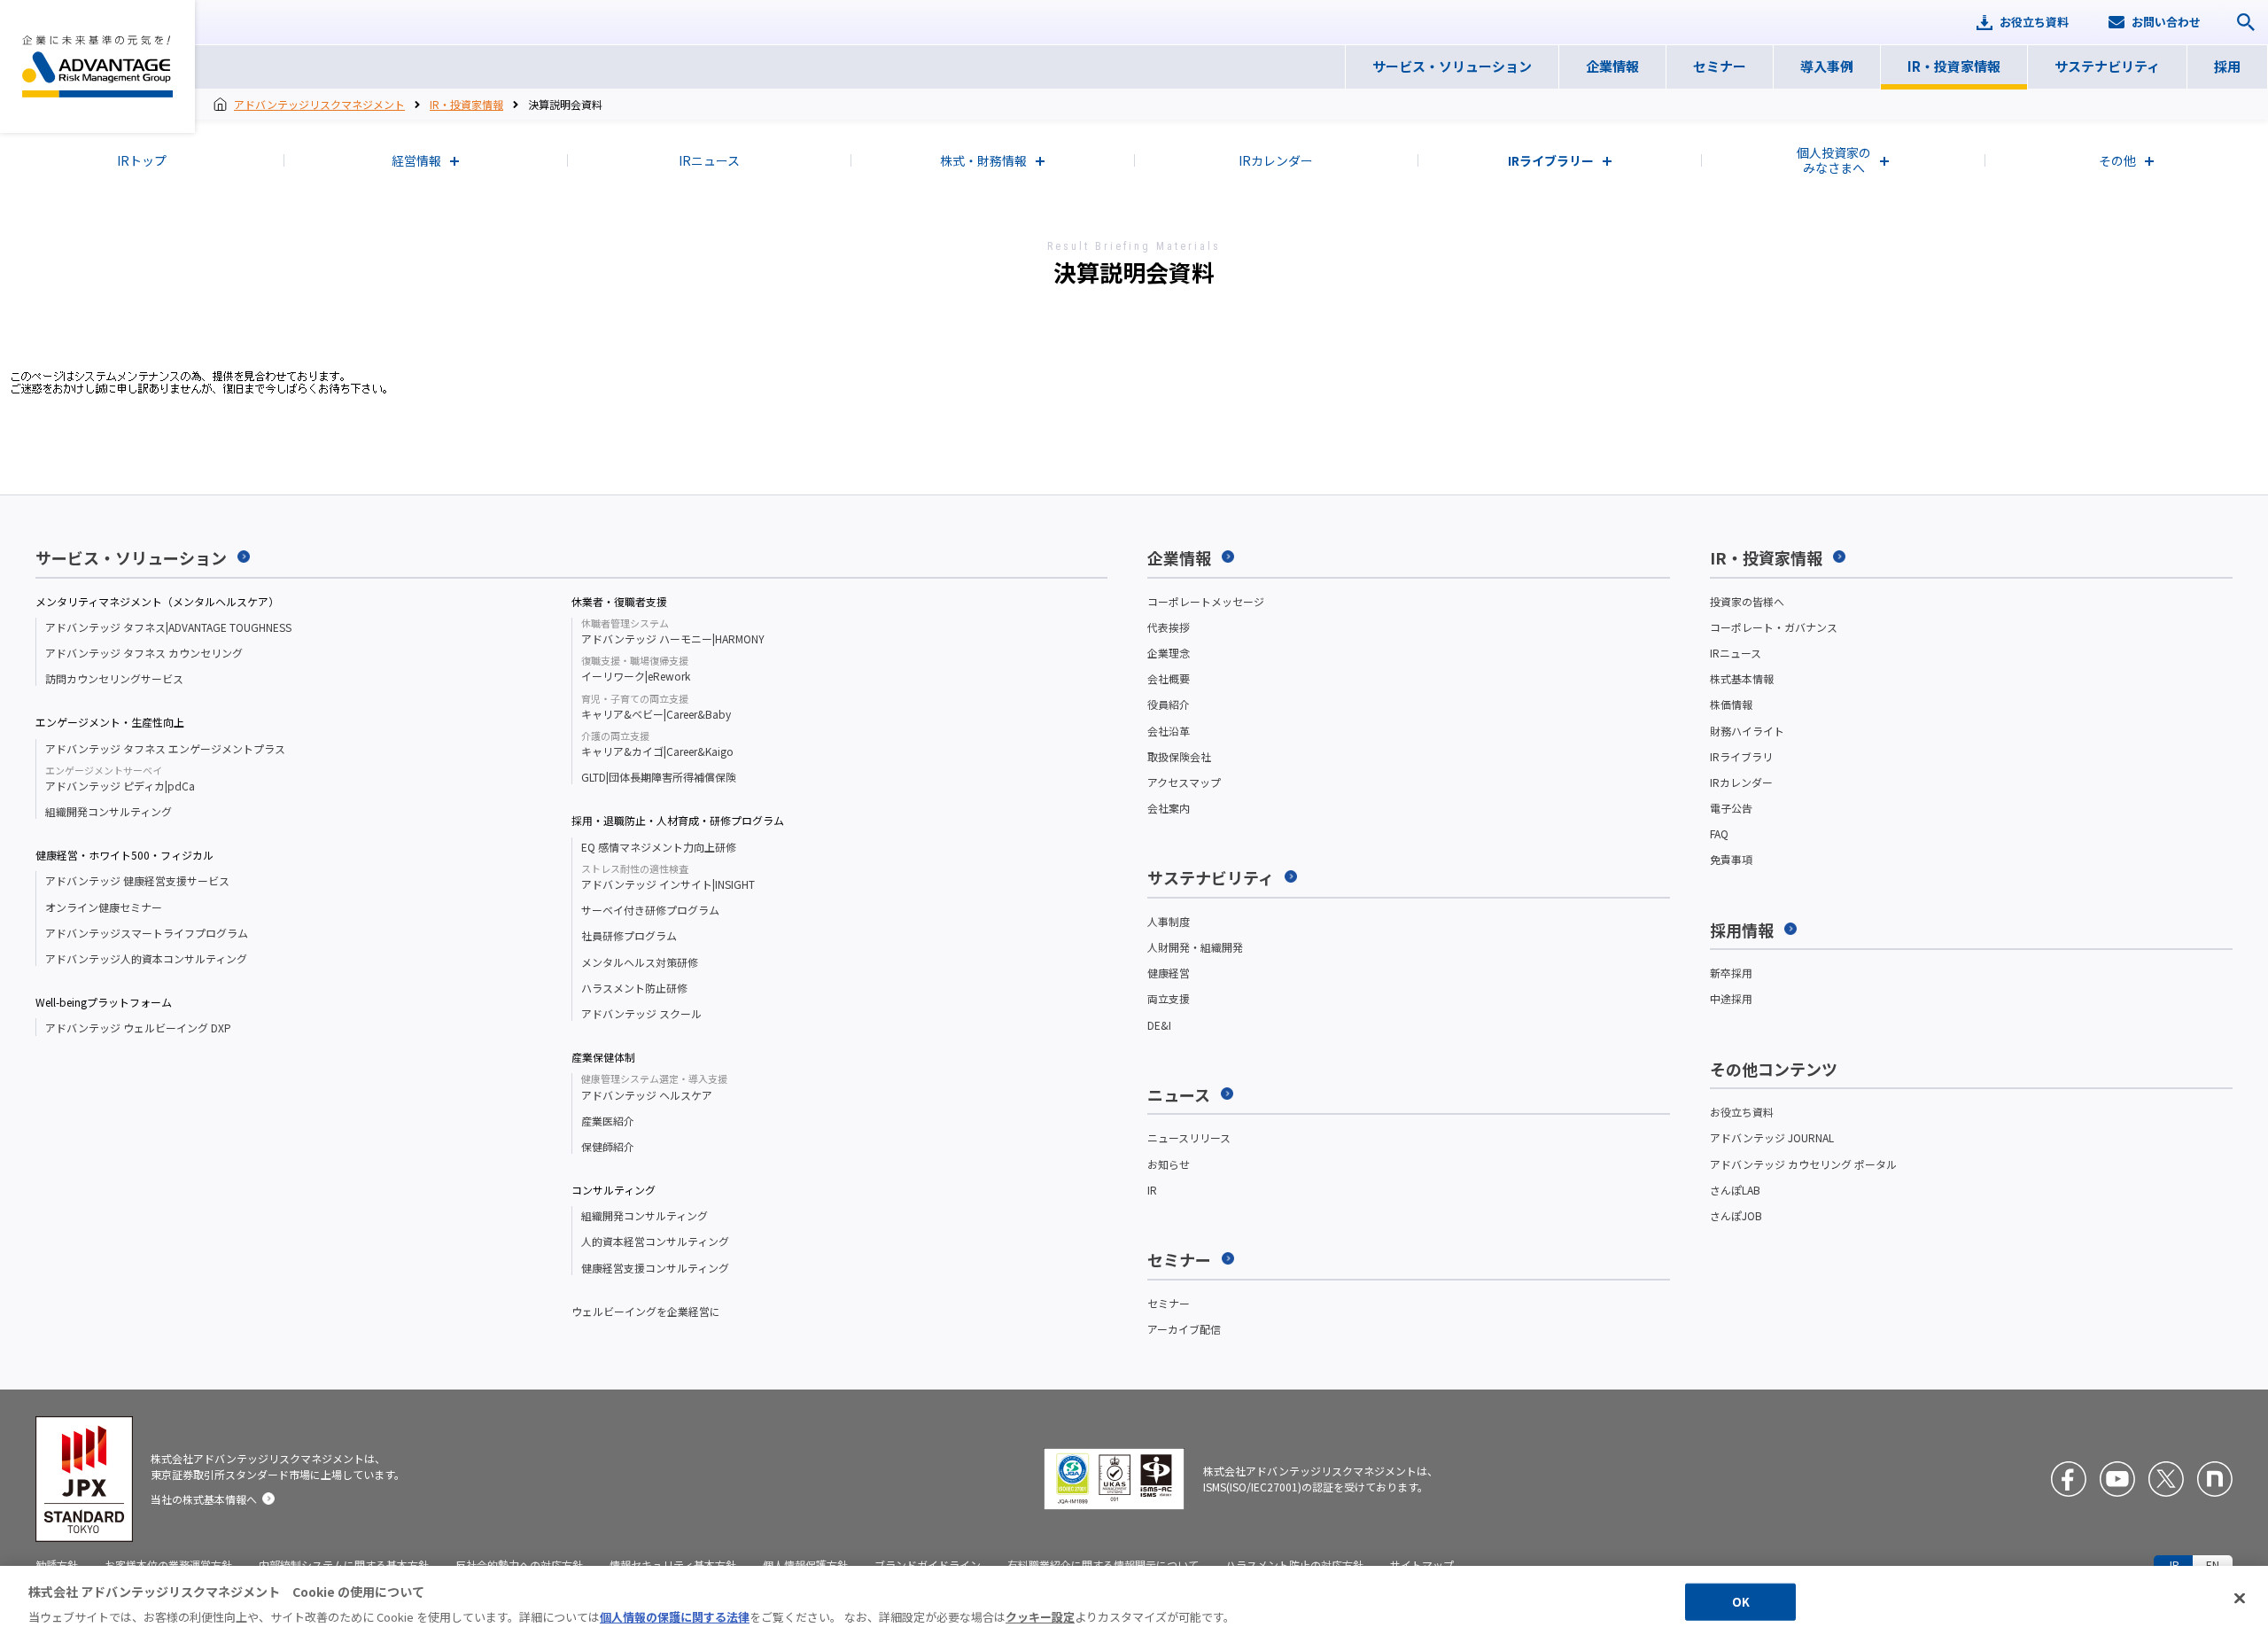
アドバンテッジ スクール (641, 1013)
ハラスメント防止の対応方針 (1294, 1565)
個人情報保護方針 (805, 1565)
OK (1741, 1602)
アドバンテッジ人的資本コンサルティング (146, 958)
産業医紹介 (608, 1121)
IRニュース (1736, 653)
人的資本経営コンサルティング (655, 1241)
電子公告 (1731, 808)
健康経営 (1169, 973)
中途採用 (1731, 998)
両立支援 (1169, 998)
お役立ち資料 (1742, 1112)
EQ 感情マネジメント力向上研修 (659, 847)
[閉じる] (2240, 1599)
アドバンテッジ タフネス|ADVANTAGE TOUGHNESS (168, 627)
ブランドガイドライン (928, 1565)
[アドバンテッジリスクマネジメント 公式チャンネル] (2117, 1479)
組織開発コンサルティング (109, 811)
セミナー (1169, 1303)
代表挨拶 (1169, 627)
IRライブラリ (1741, 756)
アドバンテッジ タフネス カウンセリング (144, 653)
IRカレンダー (1741, 782)
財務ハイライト (1747, 731)
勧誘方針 (57, 1565)
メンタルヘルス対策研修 (640, 962)
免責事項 (1731, 859)
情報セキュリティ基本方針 (673, 1565)
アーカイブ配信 (1184, 1329)
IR (1152, 1190)
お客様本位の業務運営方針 (168, 1565)
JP (2173, 1565)
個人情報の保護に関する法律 (675, 1617)
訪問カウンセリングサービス (114, 678)
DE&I (1159, 1025)
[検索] (2246, 22)
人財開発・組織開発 (1195, 947)
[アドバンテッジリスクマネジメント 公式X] (2166, 1479)
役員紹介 (1169, 704)
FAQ (1719, 833)
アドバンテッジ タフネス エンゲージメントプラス (165, 748)
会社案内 (1169, 808)
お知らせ (1169, 1164)
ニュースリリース (1189, 1137)
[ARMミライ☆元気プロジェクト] (2215, 1479)
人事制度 (1169, 921)
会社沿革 (1169, 731)
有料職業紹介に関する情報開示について (1103, 1565)
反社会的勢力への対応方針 (519, 1565)
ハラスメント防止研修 (634, 988)
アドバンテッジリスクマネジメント (97, 66)
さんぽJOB (1736, 1215)
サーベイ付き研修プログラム (650, 910)
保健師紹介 (608, 1146)
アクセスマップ (1184, 782)
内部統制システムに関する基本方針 (344, 1565)
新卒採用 (1731, 973)
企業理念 (1169, 653)
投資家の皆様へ (1747, 601)
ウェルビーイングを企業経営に (646, 1311)
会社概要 (1169, 678)
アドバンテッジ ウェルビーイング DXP (138, 1028)
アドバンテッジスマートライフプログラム (147, 933)
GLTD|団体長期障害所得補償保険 (659, 777)
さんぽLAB (1735, 1190)
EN (2213, 1565)
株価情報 (1731, 704)
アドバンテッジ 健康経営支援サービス (137, 880)
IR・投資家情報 (466, 104)
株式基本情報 (1742, 678)
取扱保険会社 (1179, 756)
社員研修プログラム (629, 935)
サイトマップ (1422, 1565)
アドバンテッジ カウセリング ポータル (1803, 1164)
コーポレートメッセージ (1206, 601)
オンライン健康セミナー (104, 907)
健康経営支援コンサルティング (655, 1268)
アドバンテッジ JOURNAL (1772, 1137)
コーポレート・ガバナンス (1774, 627)
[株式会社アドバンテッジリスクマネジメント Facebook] (2069, 1479)
